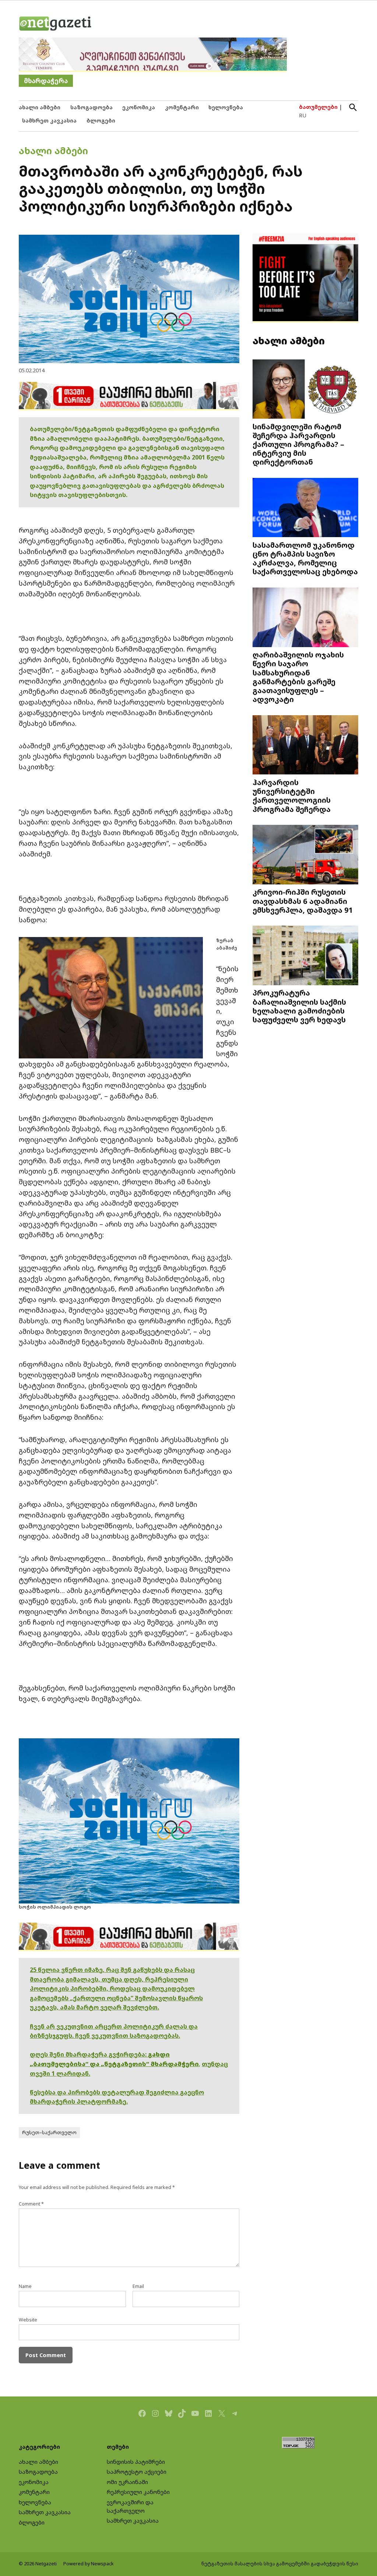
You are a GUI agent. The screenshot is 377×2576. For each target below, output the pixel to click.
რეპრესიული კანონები (138, 2492)
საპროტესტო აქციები (137, 2472)
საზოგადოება (91, 107)
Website (28, 2320)
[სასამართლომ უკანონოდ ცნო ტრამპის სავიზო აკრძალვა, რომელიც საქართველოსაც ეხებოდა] (305, 508)
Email (138, 2286)
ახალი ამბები (40, 107)
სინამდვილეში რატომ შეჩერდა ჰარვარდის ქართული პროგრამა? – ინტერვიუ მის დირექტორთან (298, 444)
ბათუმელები (318, 107)
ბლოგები (101, 120)
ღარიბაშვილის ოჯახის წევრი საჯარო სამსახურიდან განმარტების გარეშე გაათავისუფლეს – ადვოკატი (298, 677)
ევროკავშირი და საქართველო (130, 2506)
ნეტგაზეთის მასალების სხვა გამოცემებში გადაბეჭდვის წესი (280, 2564)
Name (25, 2286)
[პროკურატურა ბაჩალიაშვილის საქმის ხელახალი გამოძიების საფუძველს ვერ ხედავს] (305, 956)
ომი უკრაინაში (127, 2482)
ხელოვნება (226, 107)
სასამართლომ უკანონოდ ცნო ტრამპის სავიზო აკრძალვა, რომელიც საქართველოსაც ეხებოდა (305, 558)
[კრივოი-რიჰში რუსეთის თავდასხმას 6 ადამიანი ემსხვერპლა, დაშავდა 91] (305, 855)
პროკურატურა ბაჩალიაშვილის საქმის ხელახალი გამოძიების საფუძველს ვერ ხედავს (299, 1006)
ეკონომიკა (139, 107)
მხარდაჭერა (46, 81)
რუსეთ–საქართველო (49, 2133)
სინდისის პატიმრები (136, 2462)
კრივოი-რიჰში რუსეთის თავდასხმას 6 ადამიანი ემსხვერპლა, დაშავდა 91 (303, 901)
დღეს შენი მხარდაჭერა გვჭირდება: (89, 2054)
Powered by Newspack (89, 2564)
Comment (31, 2204)
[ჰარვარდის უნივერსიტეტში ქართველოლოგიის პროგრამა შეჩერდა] (305, 746)
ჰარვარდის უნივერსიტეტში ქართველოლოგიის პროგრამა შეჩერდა (292, 796)
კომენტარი (182, 107)
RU (303, 115)
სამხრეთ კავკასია (49, 120)
